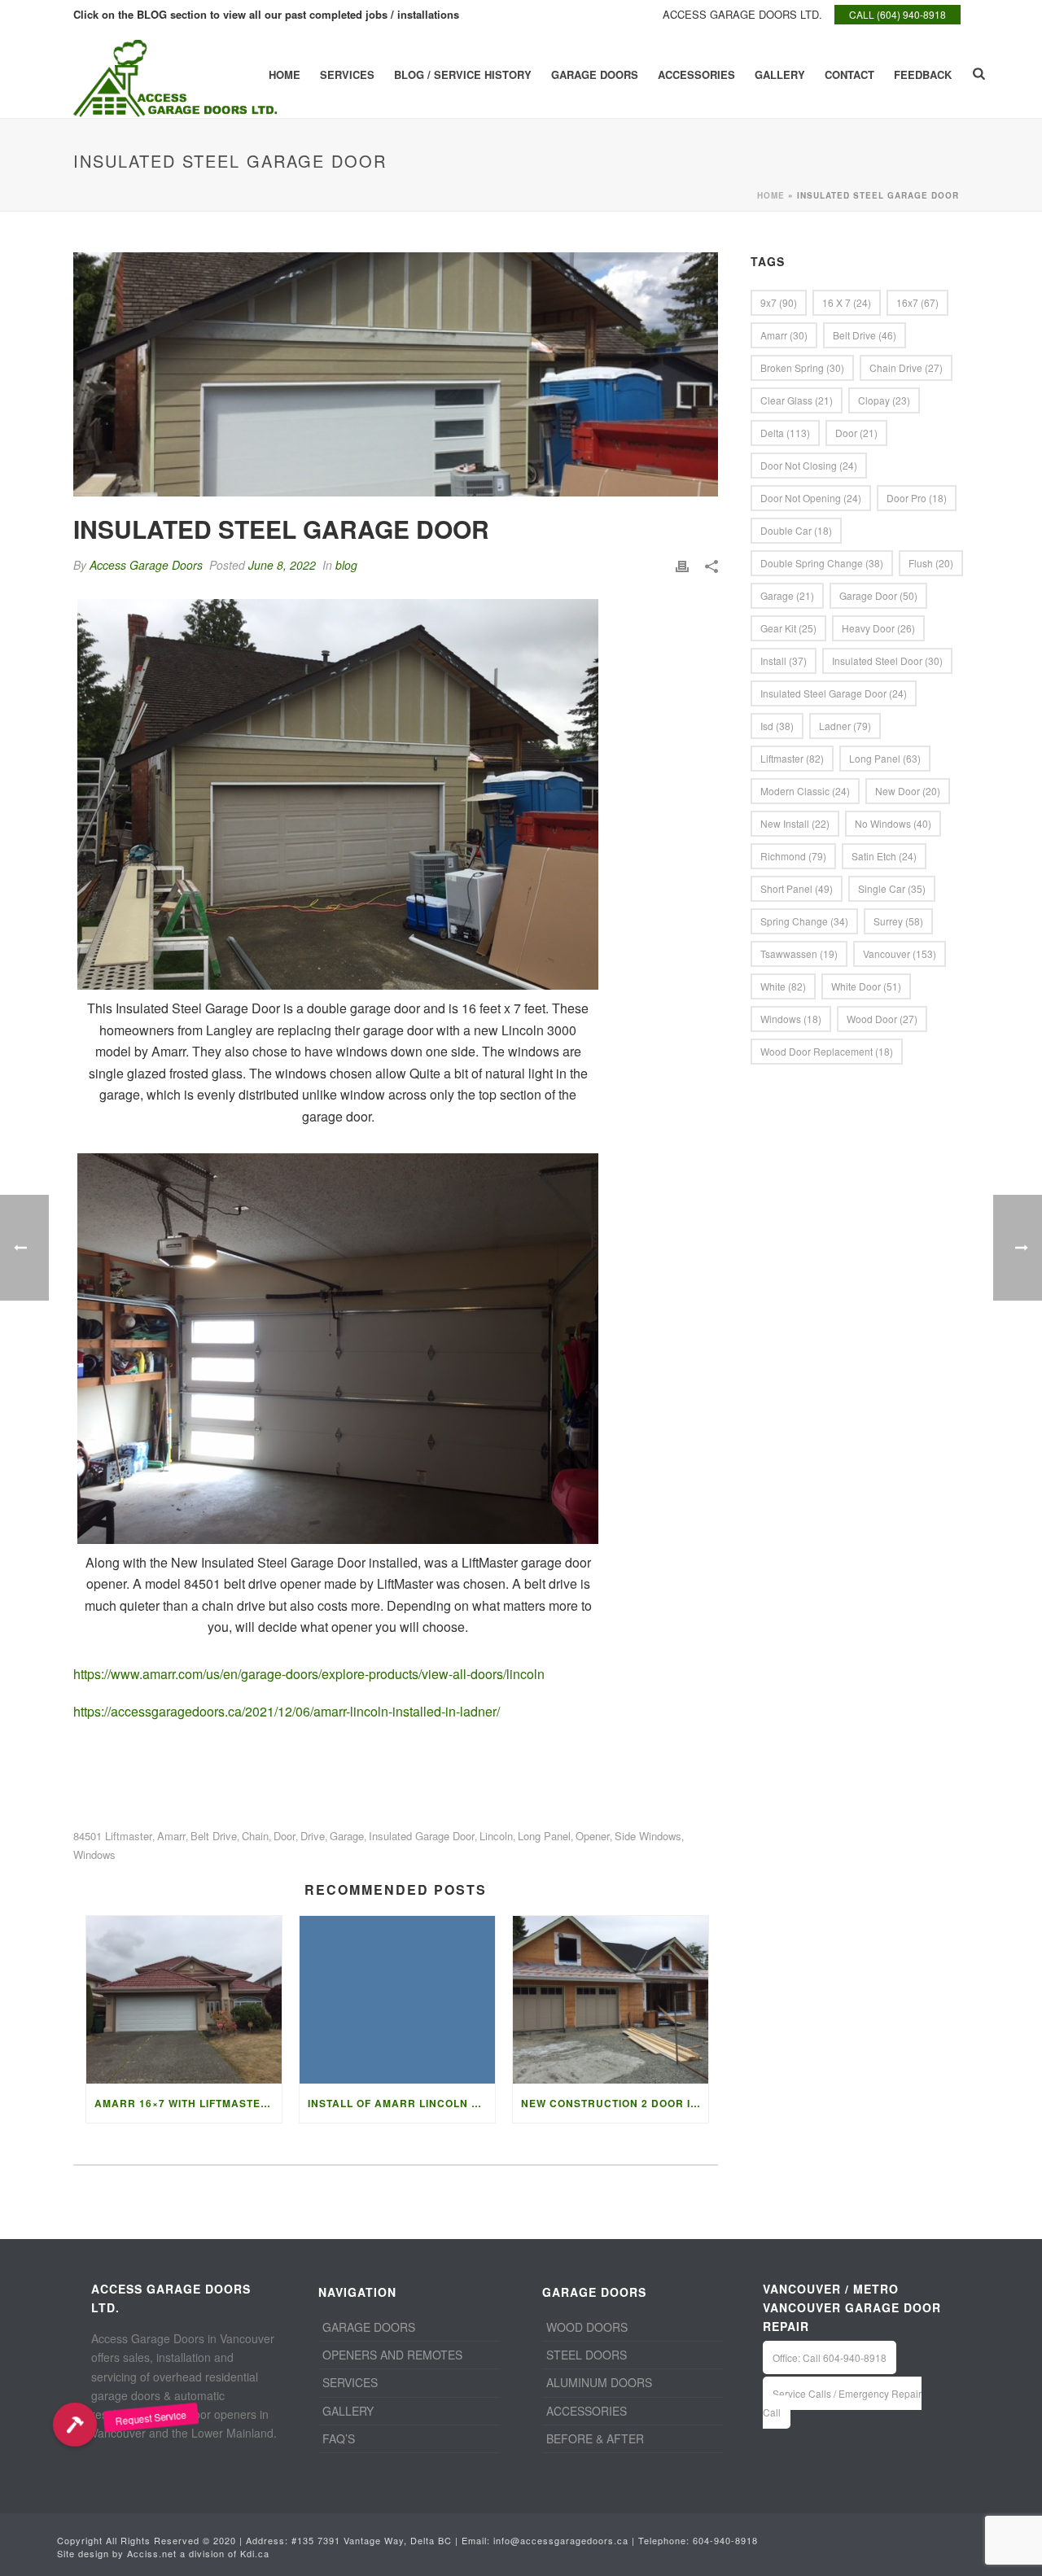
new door (908, 791)
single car (892, 888)
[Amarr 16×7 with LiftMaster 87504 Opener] (184, 1999)
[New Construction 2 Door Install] (611, 1999)
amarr (171, 1836)
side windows (648, 1836)
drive (313, 1836)
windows (94, 1854)
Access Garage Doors (146, 565)
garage (347, 1836)
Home (285, 74)
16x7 (917, 302)
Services (347, 74)
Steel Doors (587, 2355)
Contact (849, 74)
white (783, 986)
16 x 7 (847, 302)
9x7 (779, 302)
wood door (882, 1019)
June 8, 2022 (282, 565)
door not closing (809, 465)
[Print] (682, 565)
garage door (878, 595)
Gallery (780, 74)
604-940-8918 (725, 2540)
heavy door (878, 628)
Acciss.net (152, 2553)
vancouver (900, 953)
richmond (793, 856)
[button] (75, 2425)
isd (777, 726)
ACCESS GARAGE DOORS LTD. (742, 14)
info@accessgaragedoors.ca (561, 2540)
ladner (845, 726)
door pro (917, 498)
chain (255, 1836)
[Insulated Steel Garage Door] (396, 374)
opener (593, 1836)
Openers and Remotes (392, 2355)
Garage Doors (595, 74)
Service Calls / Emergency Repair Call (842, 2403)
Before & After (595, 2438)
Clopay (884, 400)
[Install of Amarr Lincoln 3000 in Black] (397, 1999)
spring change (804, 921)
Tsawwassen (799, 953)
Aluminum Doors (599, 2382)
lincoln (496, 1836)
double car (796, 530)
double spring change (822, 563)
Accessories (696, 74)
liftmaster (792, 758)
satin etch (884, 856)
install (784, 660)
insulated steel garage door (834, 693)
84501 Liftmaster (113, 1836)
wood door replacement (827, 1051)
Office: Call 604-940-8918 (830, 2357)
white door (866, 986)
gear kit (788, 628)
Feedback (923, 74)
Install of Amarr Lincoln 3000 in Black (401, 2103)
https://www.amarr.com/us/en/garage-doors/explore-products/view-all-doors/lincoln (309, 1674)
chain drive (906, 367)
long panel (544, 1836)
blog (346, 565)
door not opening (811, 498)
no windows (893, 823)
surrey (898, 921)
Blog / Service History (463, 74)
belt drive (214, 1836)
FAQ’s (339, 2438)
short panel (797, 888)
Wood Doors (587, 2327)
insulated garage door (422, 1836)
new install (795, 823)
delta (785, 433)
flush (931, 563)
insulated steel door (887, 660)
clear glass (797, 400)
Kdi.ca (255, 2553)
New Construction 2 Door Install (615, 2103)
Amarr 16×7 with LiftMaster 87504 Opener (188, 2103)
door (285, 1836)
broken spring (802, 367)
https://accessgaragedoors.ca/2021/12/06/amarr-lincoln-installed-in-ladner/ (287, 1711)
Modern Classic (805, 791)
